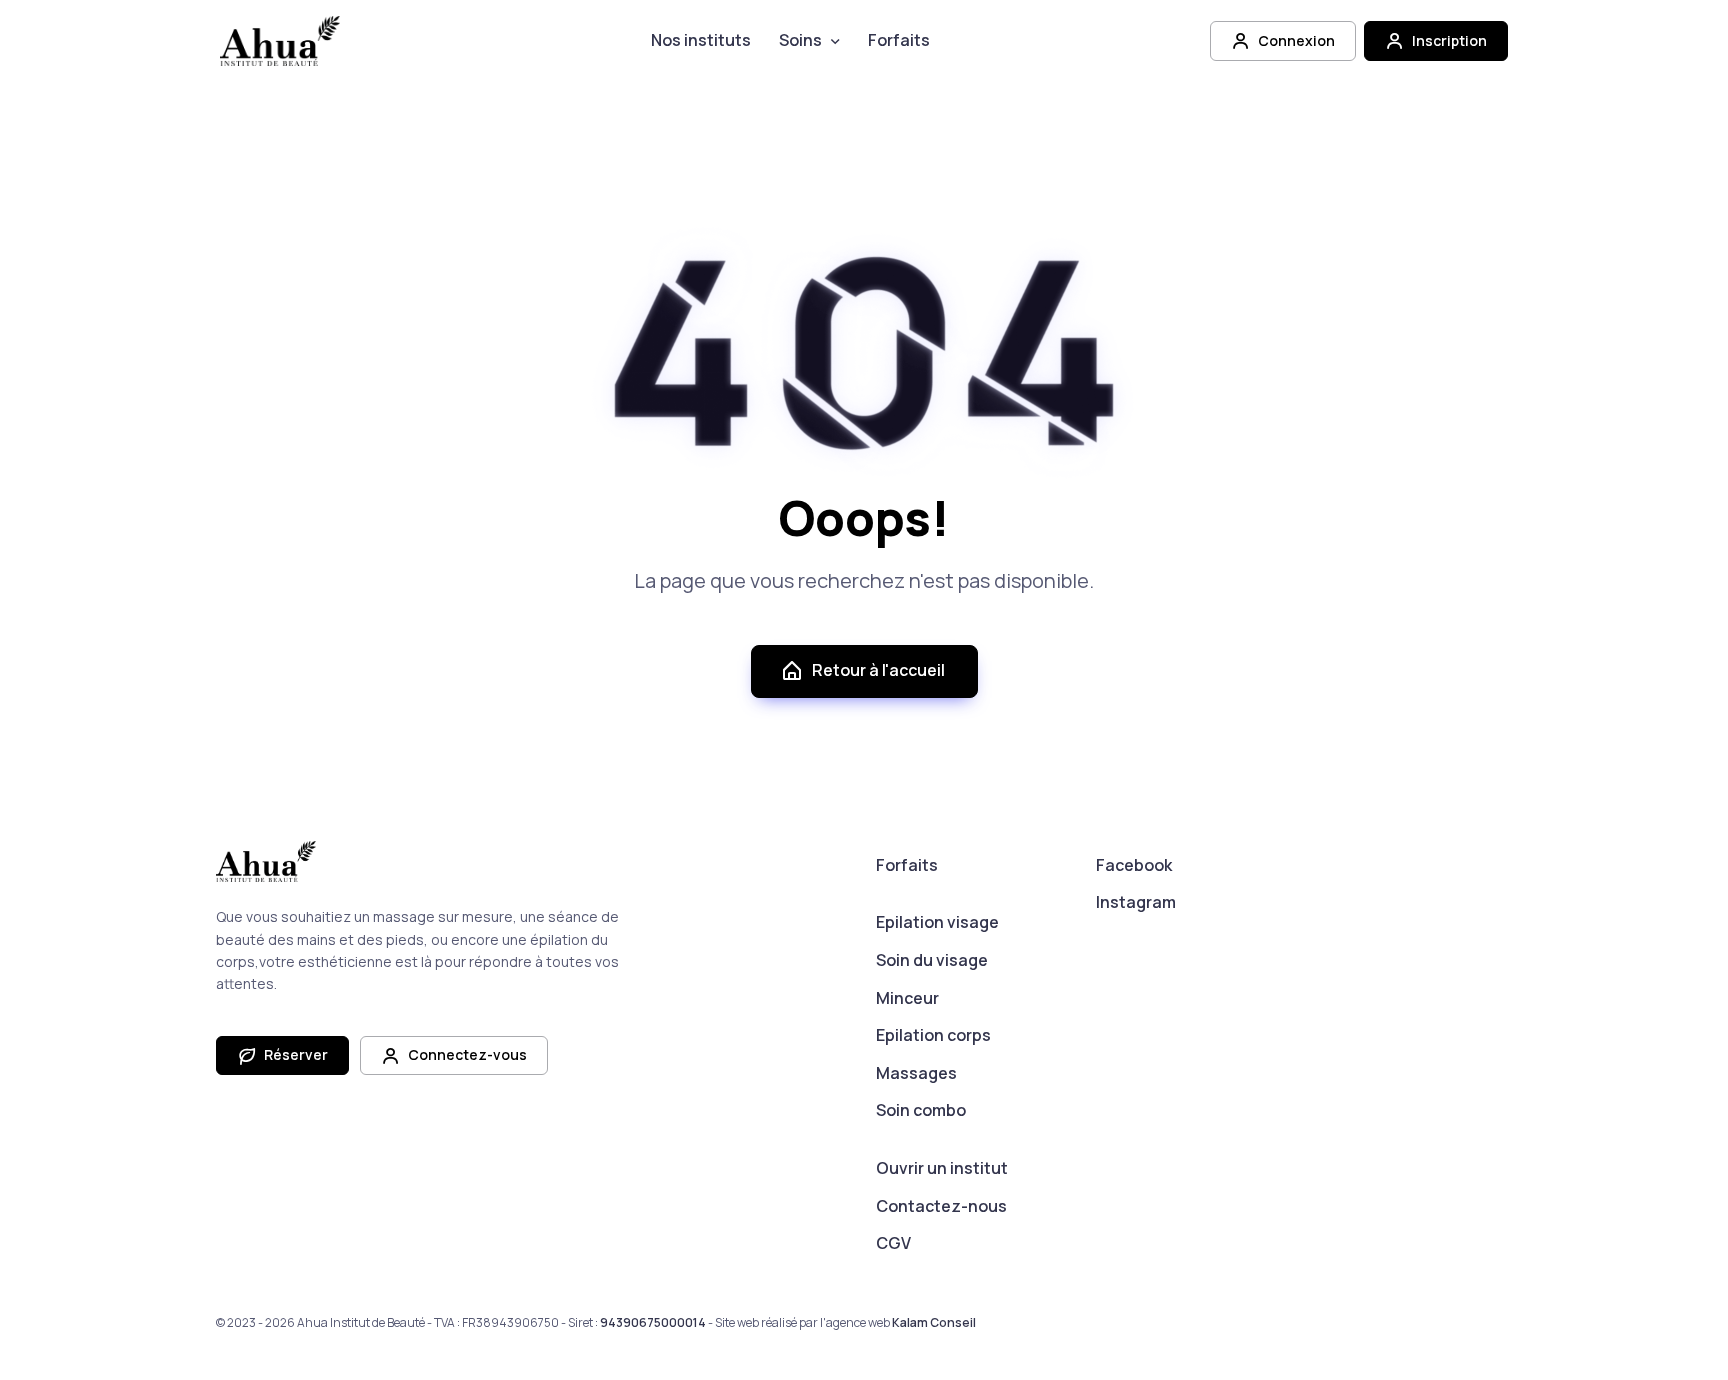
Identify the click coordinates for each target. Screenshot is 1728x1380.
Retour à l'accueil (878, 670)
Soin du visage (932, 960)
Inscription (1448, 40)
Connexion (1295, 40)
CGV (893, 1243)
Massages (916, 1073)
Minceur (907, 998)
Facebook (1134, 865)
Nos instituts (701, 40)
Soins (800, 40)
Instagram (1136, 902)
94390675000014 (653, 1322)
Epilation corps (933, 1035)
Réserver (294, 1054)
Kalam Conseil (934, 1322)
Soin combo (921, 1110)
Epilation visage (937, 922)
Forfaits (899, 40)
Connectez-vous (466, 1054)
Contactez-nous (941, 1206)
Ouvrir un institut (942, 1168)
